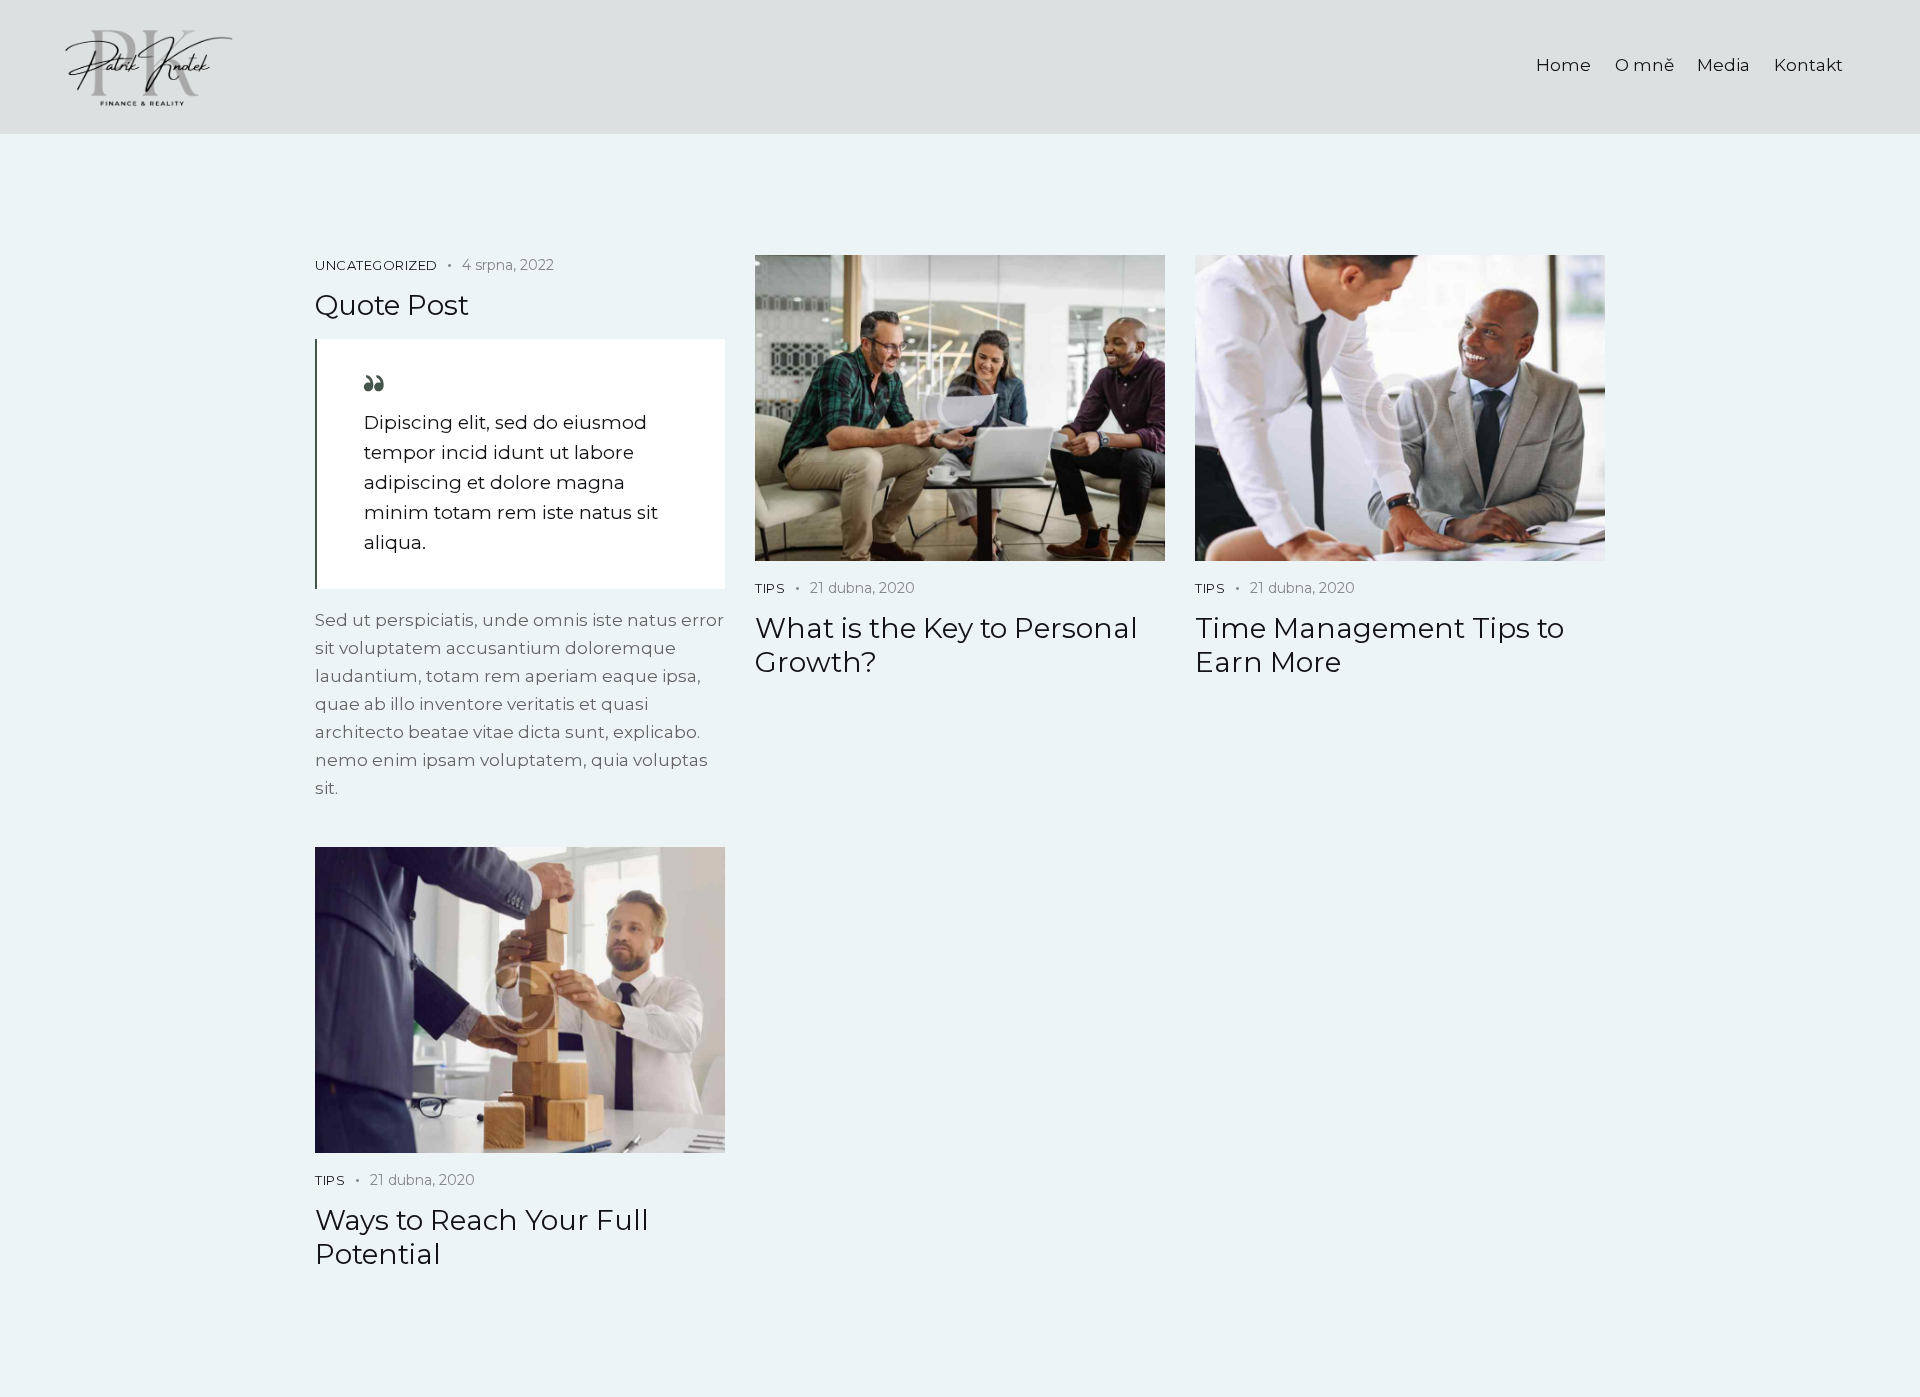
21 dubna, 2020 (862, 588)
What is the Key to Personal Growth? (946, 645)
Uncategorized (376, 265)
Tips (770, 588)
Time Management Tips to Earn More (1379, 645)
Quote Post (392, 305)
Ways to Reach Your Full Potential (482, 1237)
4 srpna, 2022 (508, 265)
